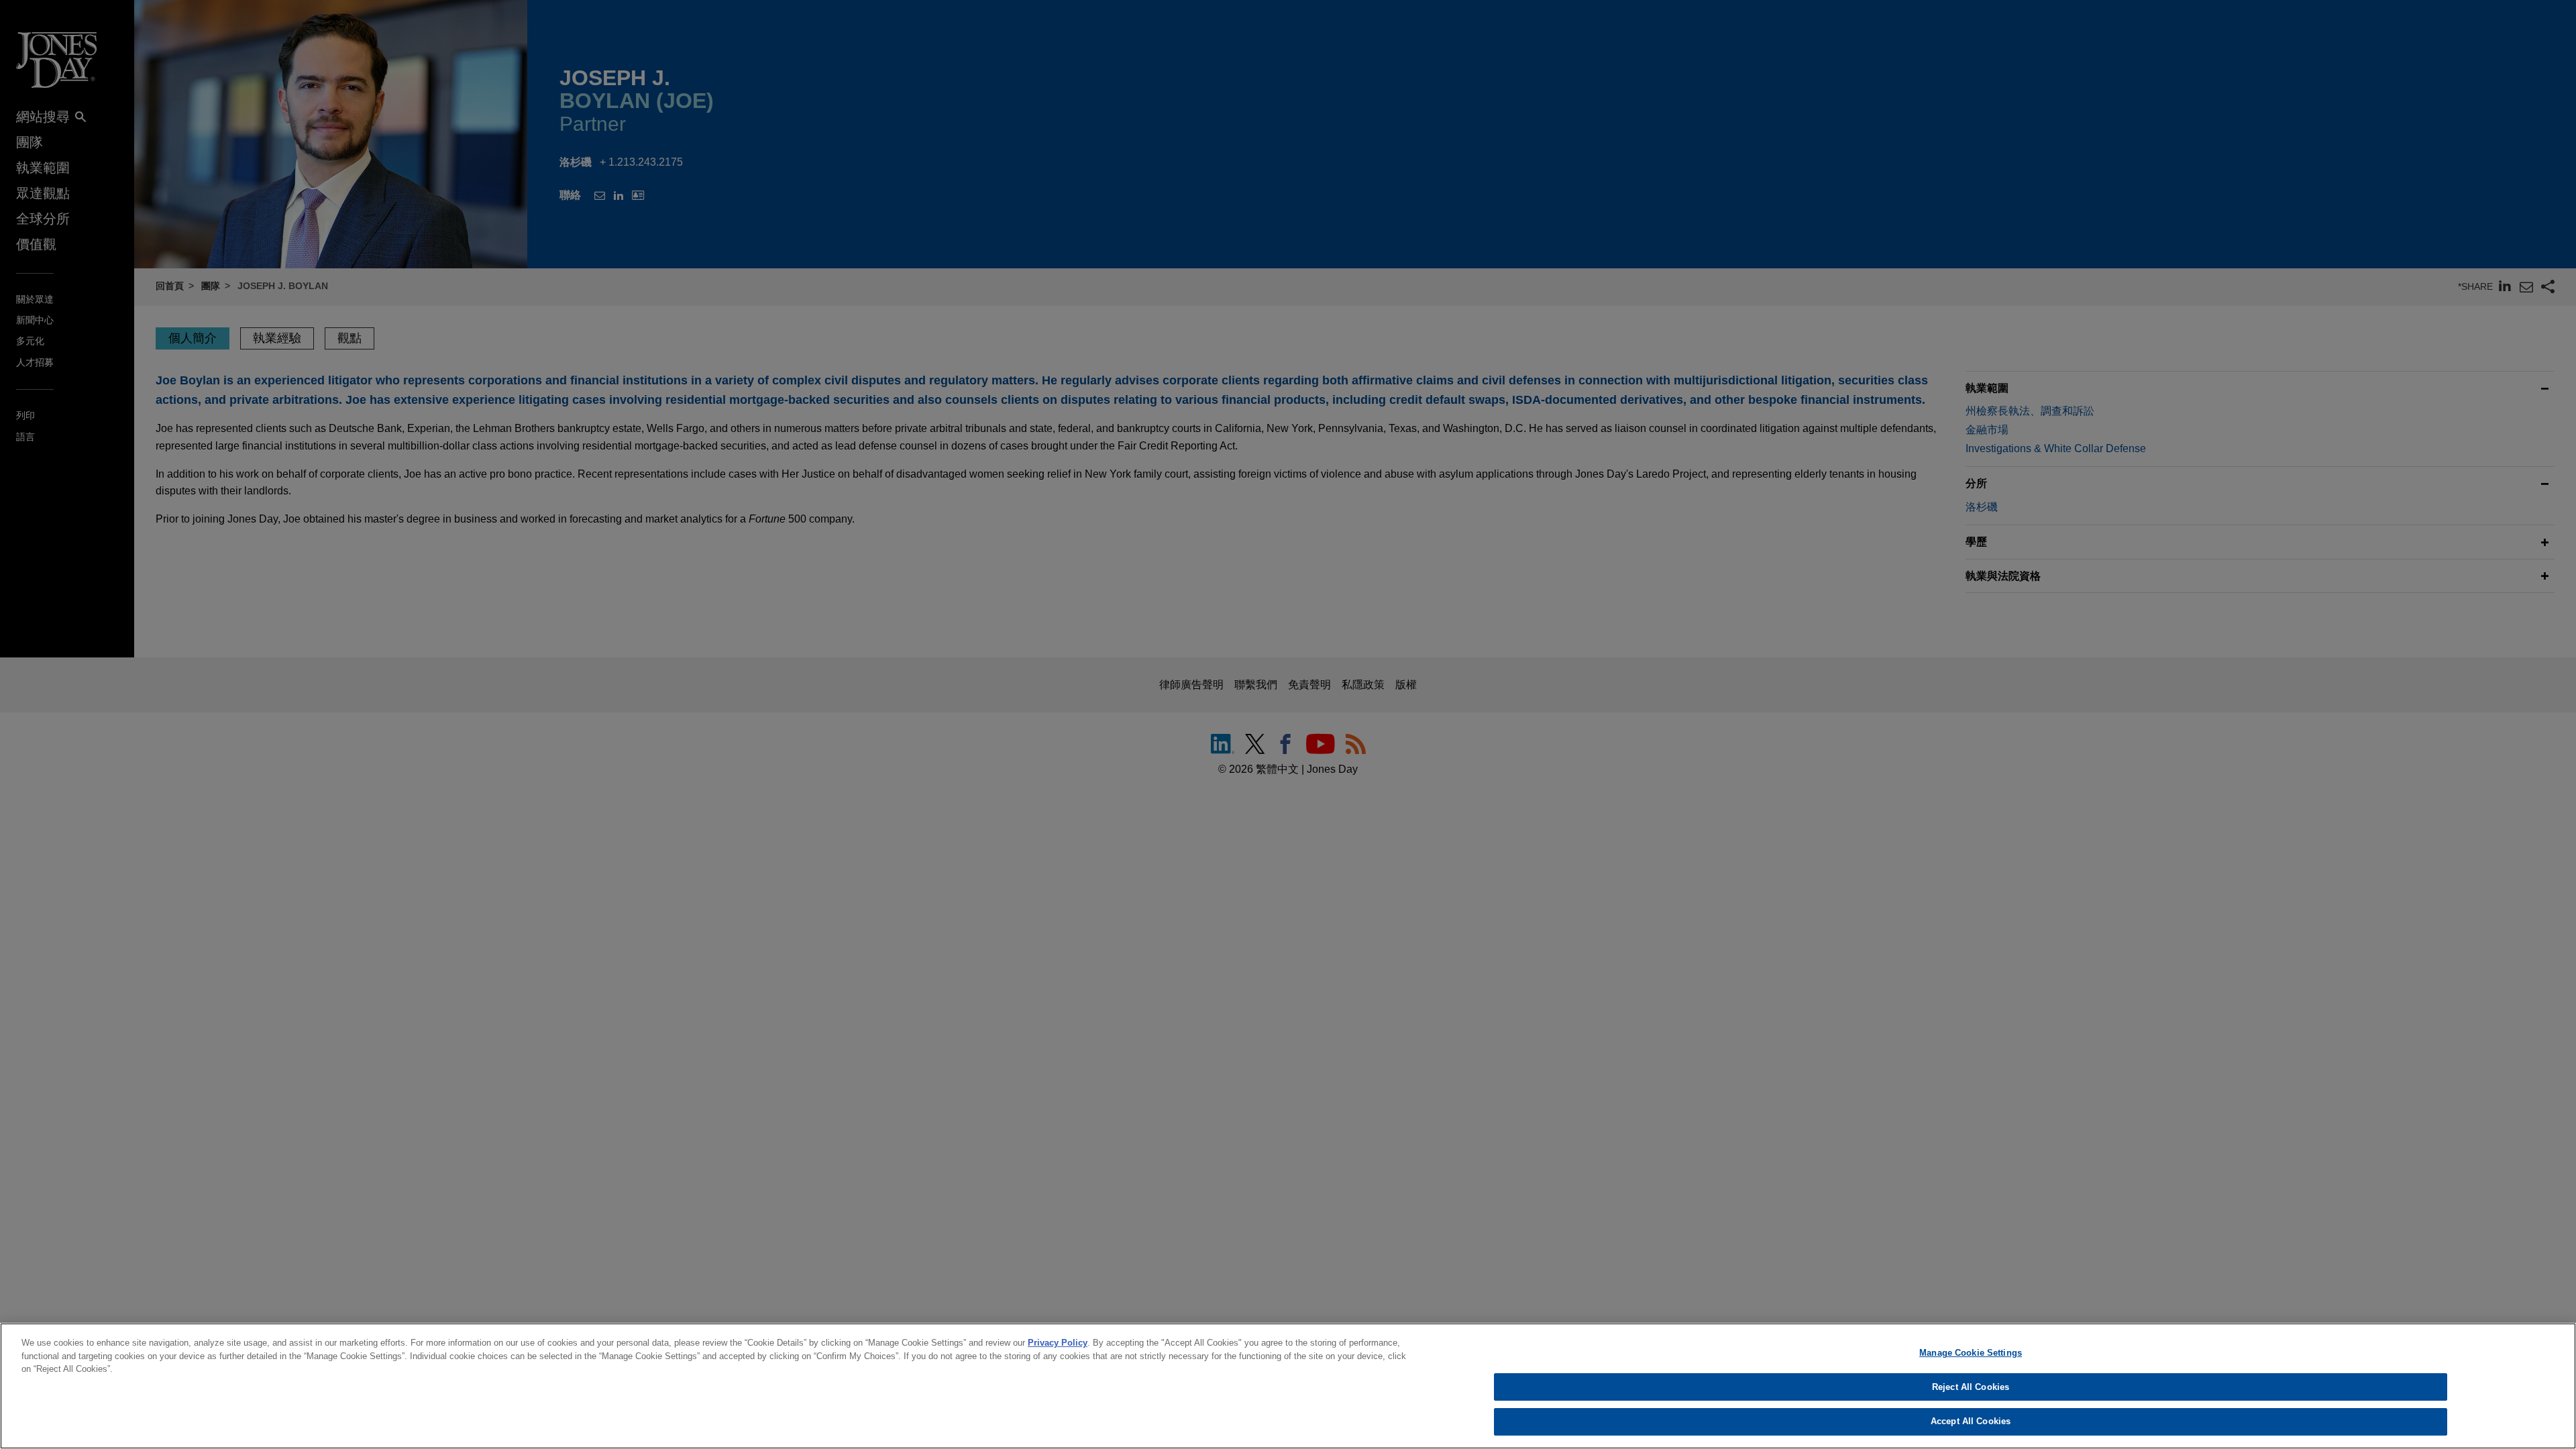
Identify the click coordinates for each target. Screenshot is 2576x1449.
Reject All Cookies (1971, 1387)
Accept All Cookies (1971, 1421)
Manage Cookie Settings (1971, 1353)
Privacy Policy (1058, 1343)
